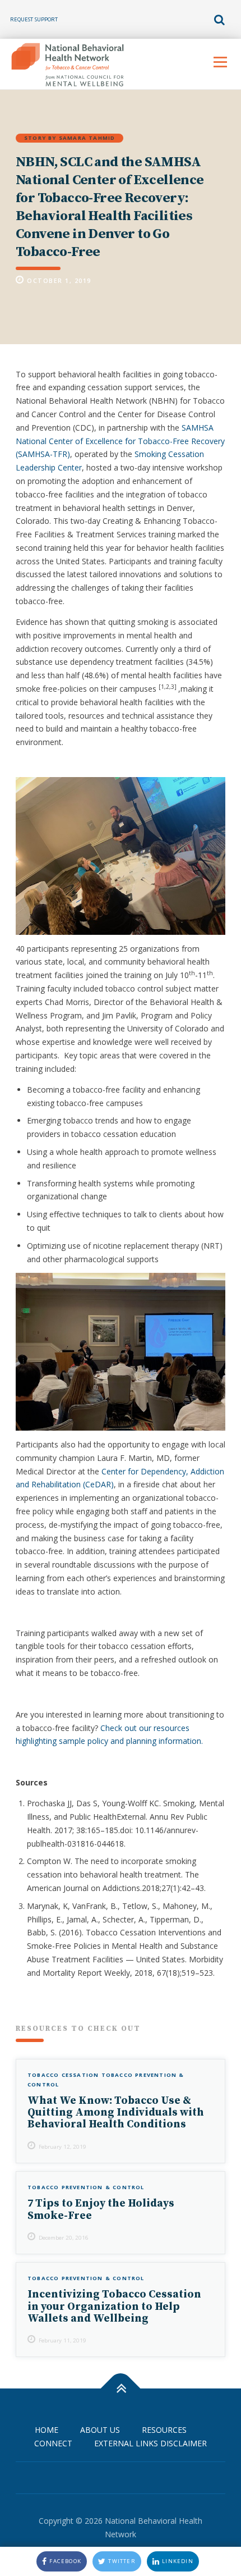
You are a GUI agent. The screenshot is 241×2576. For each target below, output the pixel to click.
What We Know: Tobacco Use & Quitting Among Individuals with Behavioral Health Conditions (116, 2112)
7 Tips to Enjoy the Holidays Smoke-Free (101, 2209)
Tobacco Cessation (63, 2075)
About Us (100, 2430)
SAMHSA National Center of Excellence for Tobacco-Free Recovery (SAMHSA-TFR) (120, 441)
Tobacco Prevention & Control (86, 2187)
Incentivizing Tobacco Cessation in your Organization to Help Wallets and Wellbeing (114, 2306)
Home (47, 2430)
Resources (164, 2430)
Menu (220, 62)
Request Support (34, 19)
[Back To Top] (121, 2389)
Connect (53, 2443)
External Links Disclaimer (150, 2443)
